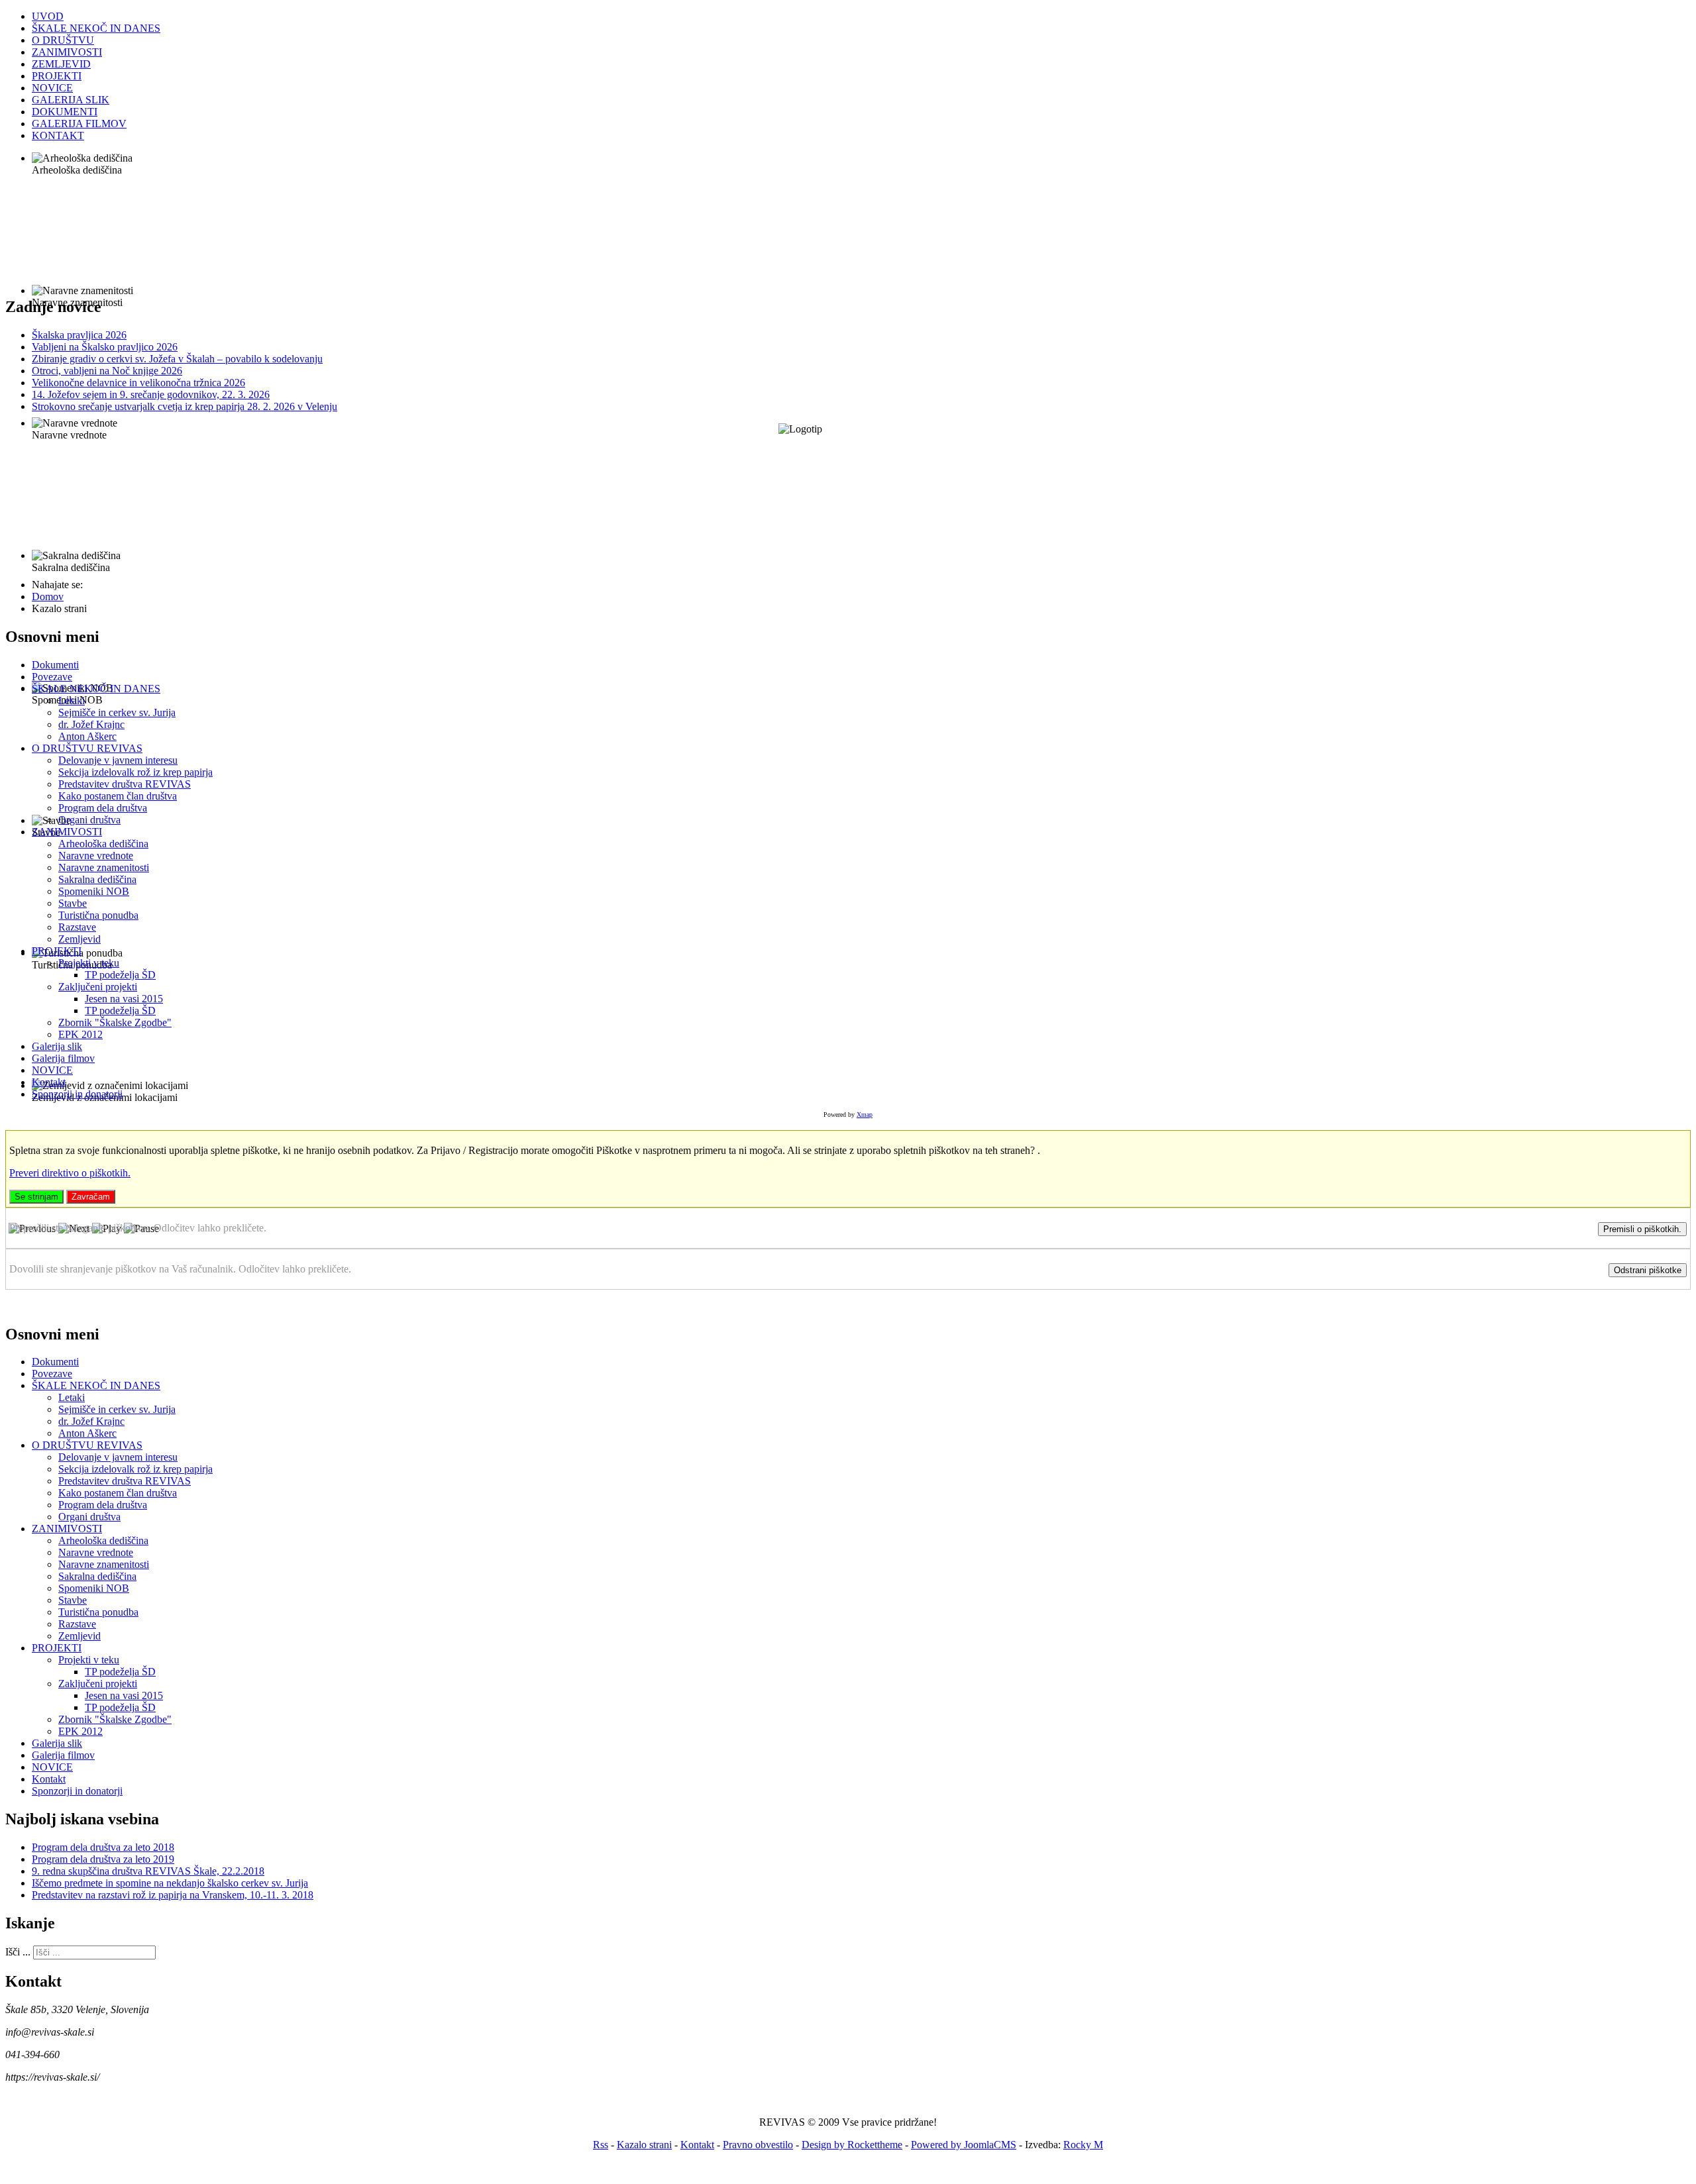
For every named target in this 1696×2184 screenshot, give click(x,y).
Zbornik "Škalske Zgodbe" (115, 1022)
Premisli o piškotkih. (1642, 1229)
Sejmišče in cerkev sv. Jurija (117, 712)
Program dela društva (103, 808)
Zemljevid (79, 939)
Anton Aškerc (87, 736)
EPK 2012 (80, 1034)
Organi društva (89, 820)
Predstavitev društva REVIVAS (125, 784)
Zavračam (91, 1197)
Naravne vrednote (96, 856)
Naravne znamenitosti (104, 867)
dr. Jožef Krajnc (91, 724)
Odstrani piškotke (1648, 1270)
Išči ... (18, 1952)
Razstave (77, 927)
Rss (601, 2145)
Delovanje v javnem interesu (118, 760)
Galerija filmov (63, 1058)
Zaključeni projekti (98, 987)
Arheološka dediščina (103, 844)
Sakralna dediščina (97, 879)
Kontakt (49, 1082)
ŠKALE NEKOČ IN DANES (96, 689)
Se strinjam (36, 1197)
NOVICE (52, 1070)
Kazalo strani (644, 2145)
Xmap (865, 1115)
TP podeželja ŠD (120, 975)
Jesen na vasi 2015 (124, 999)
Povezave (52, 677)
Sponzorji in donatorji (77, 1094)
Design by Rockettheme (852, 2145)
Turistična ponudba (98, 915)
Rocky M (1083, 2145)
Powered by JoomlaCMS (964, 2145)
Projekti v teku (89, 963)
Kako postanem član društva (118, 796)
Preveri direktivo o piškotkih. (70, 1173)
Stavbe (73, 903)
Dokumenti (55, 665)
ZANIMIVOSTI (67, 832)
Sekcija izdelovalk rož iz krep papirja (135, 772)
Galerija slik (57, 1046)
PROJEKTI (57, 951)
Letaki (72, 701)
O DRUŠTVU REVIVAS (87, 748)
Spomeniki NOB (94, 891)
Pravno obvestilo (758, 2145)
